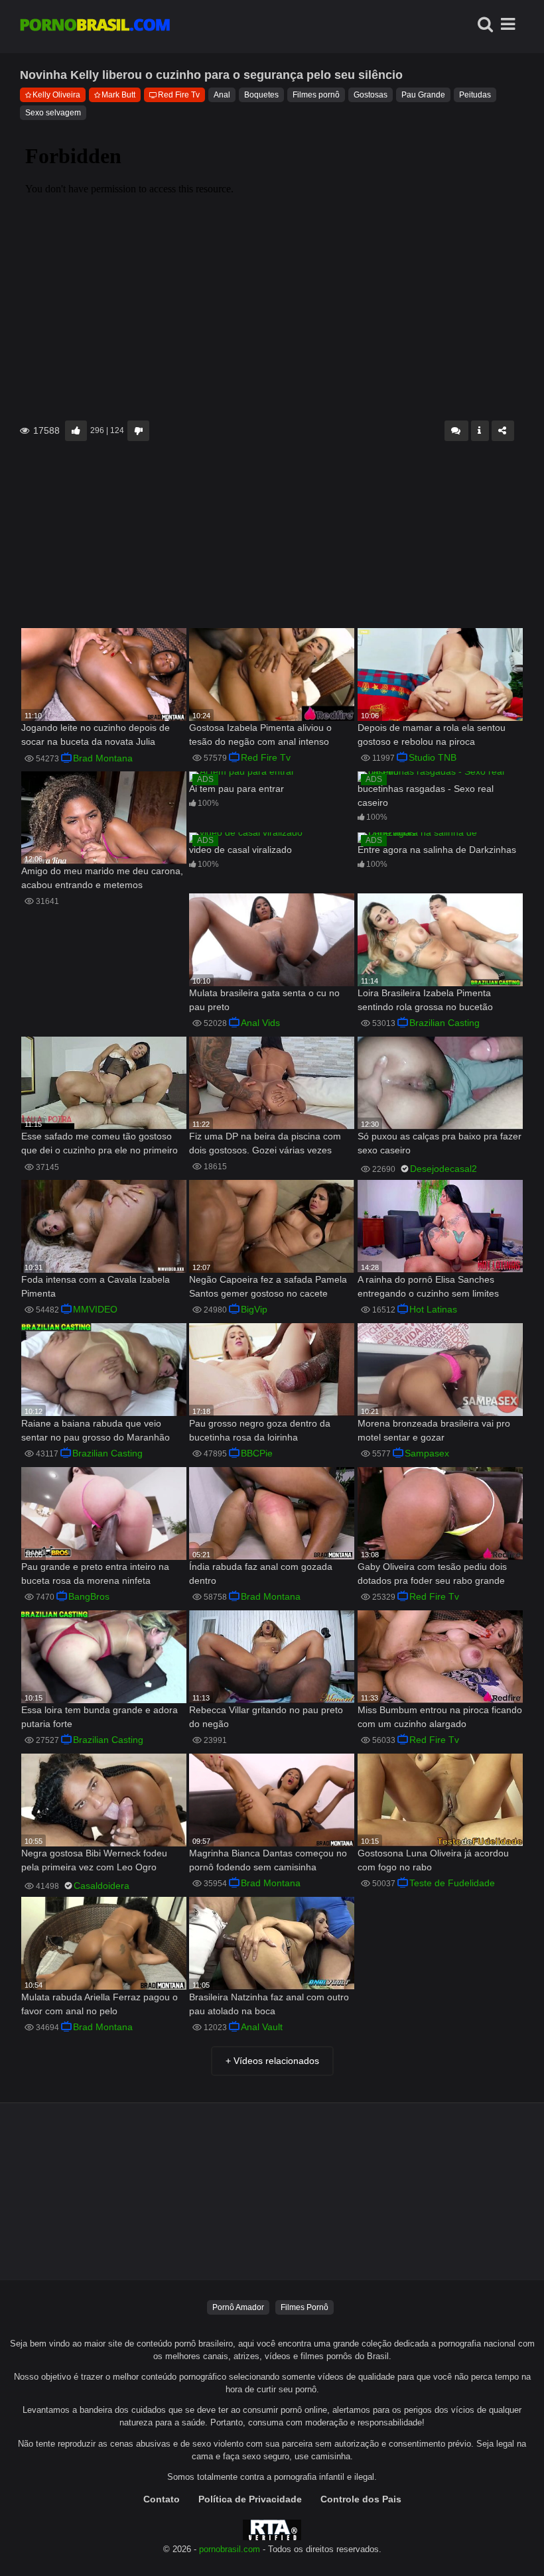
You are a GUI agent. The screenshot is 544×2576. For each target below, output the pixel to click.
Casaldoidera (102, 1886)
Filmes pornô (316, 95)
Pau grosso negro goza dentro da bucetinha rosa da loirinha (260, 1430)
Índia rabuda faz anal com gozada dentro (261, 1574)
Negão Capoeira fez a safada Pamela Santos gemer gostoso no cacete (268, 1286)
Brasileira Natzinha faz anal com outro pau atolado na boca (269, 2004)
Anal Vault (262, 2027)
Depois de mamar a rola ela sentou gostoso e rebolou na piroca (432, 735)
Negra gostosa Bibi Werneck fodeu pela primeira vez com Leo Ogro (94, 1860)
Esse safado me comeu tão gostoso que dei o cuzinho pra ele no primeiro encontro (100, 1144)
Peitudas (475, 95)
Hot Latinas (433, 1309)
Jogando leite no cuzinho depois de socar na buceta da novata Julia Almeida (96, 736)
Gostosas (371, 95)
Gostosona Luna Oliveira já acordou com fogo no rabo (433, 1860)
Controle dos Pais (361, 2499)
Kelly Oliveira (56, 95)
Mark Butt (118, 95)
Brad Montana (103, 758)
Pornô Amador (238, 2307)
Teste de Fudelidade (452, 1883)
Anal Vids (260, 1023)
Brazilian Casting (444, 1023)
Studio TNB (433, 757)
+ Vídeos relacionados (272, 2061)
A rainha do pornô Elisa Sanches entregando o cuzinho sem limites (428, 1286)
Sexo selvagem (53, 113)
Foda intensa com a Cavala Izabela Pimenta (96, 1286)
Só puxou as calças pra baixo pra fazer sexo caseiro (440, 1143)
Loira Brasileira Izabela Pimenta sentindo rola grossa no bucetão (425, 1000)
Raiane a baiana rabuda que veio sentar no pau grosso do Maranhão (96, 1430)
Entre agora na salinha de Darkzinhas (437, 850)
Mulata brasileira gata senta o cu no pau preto (264, 1000)
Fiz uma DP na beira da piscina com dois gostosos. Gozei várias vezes (265, 1143)
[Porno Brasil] (95, 27)
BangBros (89, 1596)
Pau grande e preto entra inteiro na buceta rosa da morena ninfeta (95, 1574)
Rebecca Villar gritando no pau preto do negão (266, 1717)
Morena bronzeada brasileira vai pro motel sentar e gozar (434, 1430)
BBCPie (257, 1453)
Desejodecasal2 (443, 1169)
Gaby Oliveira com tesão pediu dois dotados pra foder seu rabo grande (432, 1574)
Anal (222, 95)
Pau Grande (423, 95)
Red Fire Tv (179, 95)
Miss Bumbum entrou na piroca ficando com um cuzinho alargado (440, 1717)
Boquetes (261, 95)
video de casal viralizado (240, 850)
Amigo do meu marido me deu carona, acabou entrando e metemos (102, 878)
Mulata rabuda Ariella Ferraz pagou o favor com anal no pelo (100, 2004)
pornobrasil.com (230, 2549)
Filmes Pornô (305, 2307)
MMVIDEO (95, 1309)
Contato (162, 2499)
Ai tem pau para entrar (237, 789)
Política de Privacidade (250, 2499)
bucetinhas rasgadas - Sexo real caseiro (426, 796)
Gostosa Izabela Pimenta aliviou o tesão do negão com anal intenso (260, 735)
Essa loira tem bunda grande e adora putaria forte (100, 1717)
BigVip (254, 1309)
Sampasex (427, 1453)
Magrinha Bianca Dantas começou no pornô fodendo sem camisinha (268, 1860)
